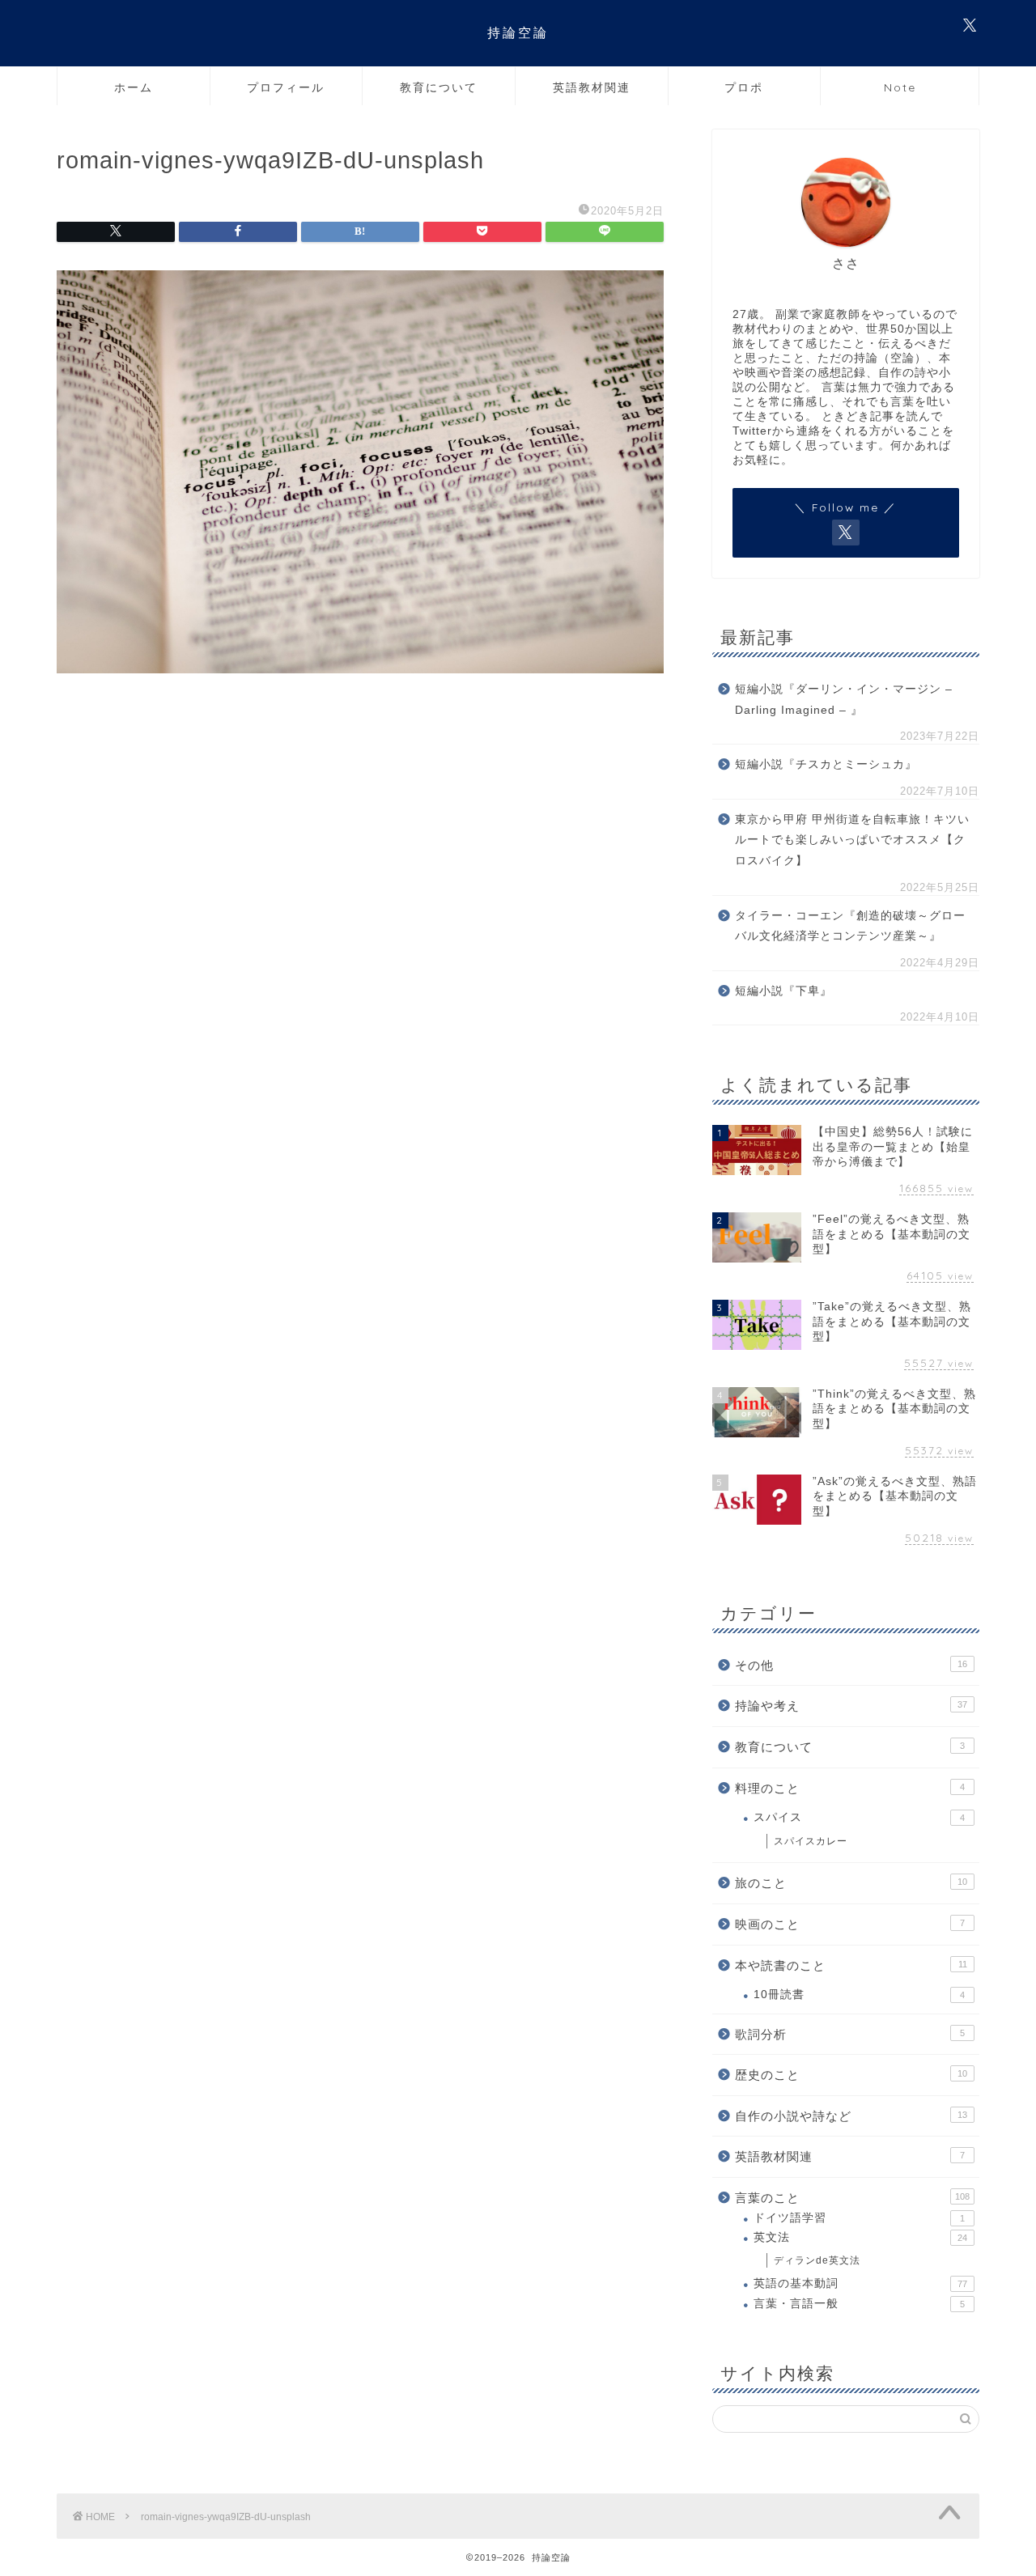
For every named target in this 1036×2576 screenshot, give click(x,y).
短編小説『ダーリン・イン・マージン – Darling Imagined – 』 (844, 700)
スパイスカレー (811, 1841)
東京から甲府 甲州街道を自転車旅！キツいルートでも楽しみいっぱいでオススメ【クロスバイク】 (852, 840)
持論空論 (518, 32)
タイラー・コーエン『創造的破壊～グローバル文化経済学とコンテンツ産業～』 (850, 926)
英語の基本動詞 (860, 2283)
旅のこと (851, 1883)
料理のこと (850, 1788)
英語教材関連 (592, 87)
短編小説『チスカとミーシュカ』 (826, 764)
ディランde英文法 (817, 2260)
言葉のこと (852, 2198)
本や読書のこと (851, 1965)
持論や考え (851, 1706)
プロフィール (286, 87)
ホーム (134, 87)
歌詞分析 (850, 2034)
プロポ (744, 87)
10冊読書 (859, 1995)
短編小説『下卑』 (783, 991)
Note (900, 87)
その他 (851, 1665)
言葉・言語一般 (859, 2304)
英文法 (860, 2237)
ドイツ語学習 (859, 2218)
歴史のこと (851, 2075)
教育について (439, 87)
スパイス (859, 1817)
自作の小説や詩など (851, 2116)
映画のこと (850, 1924)
